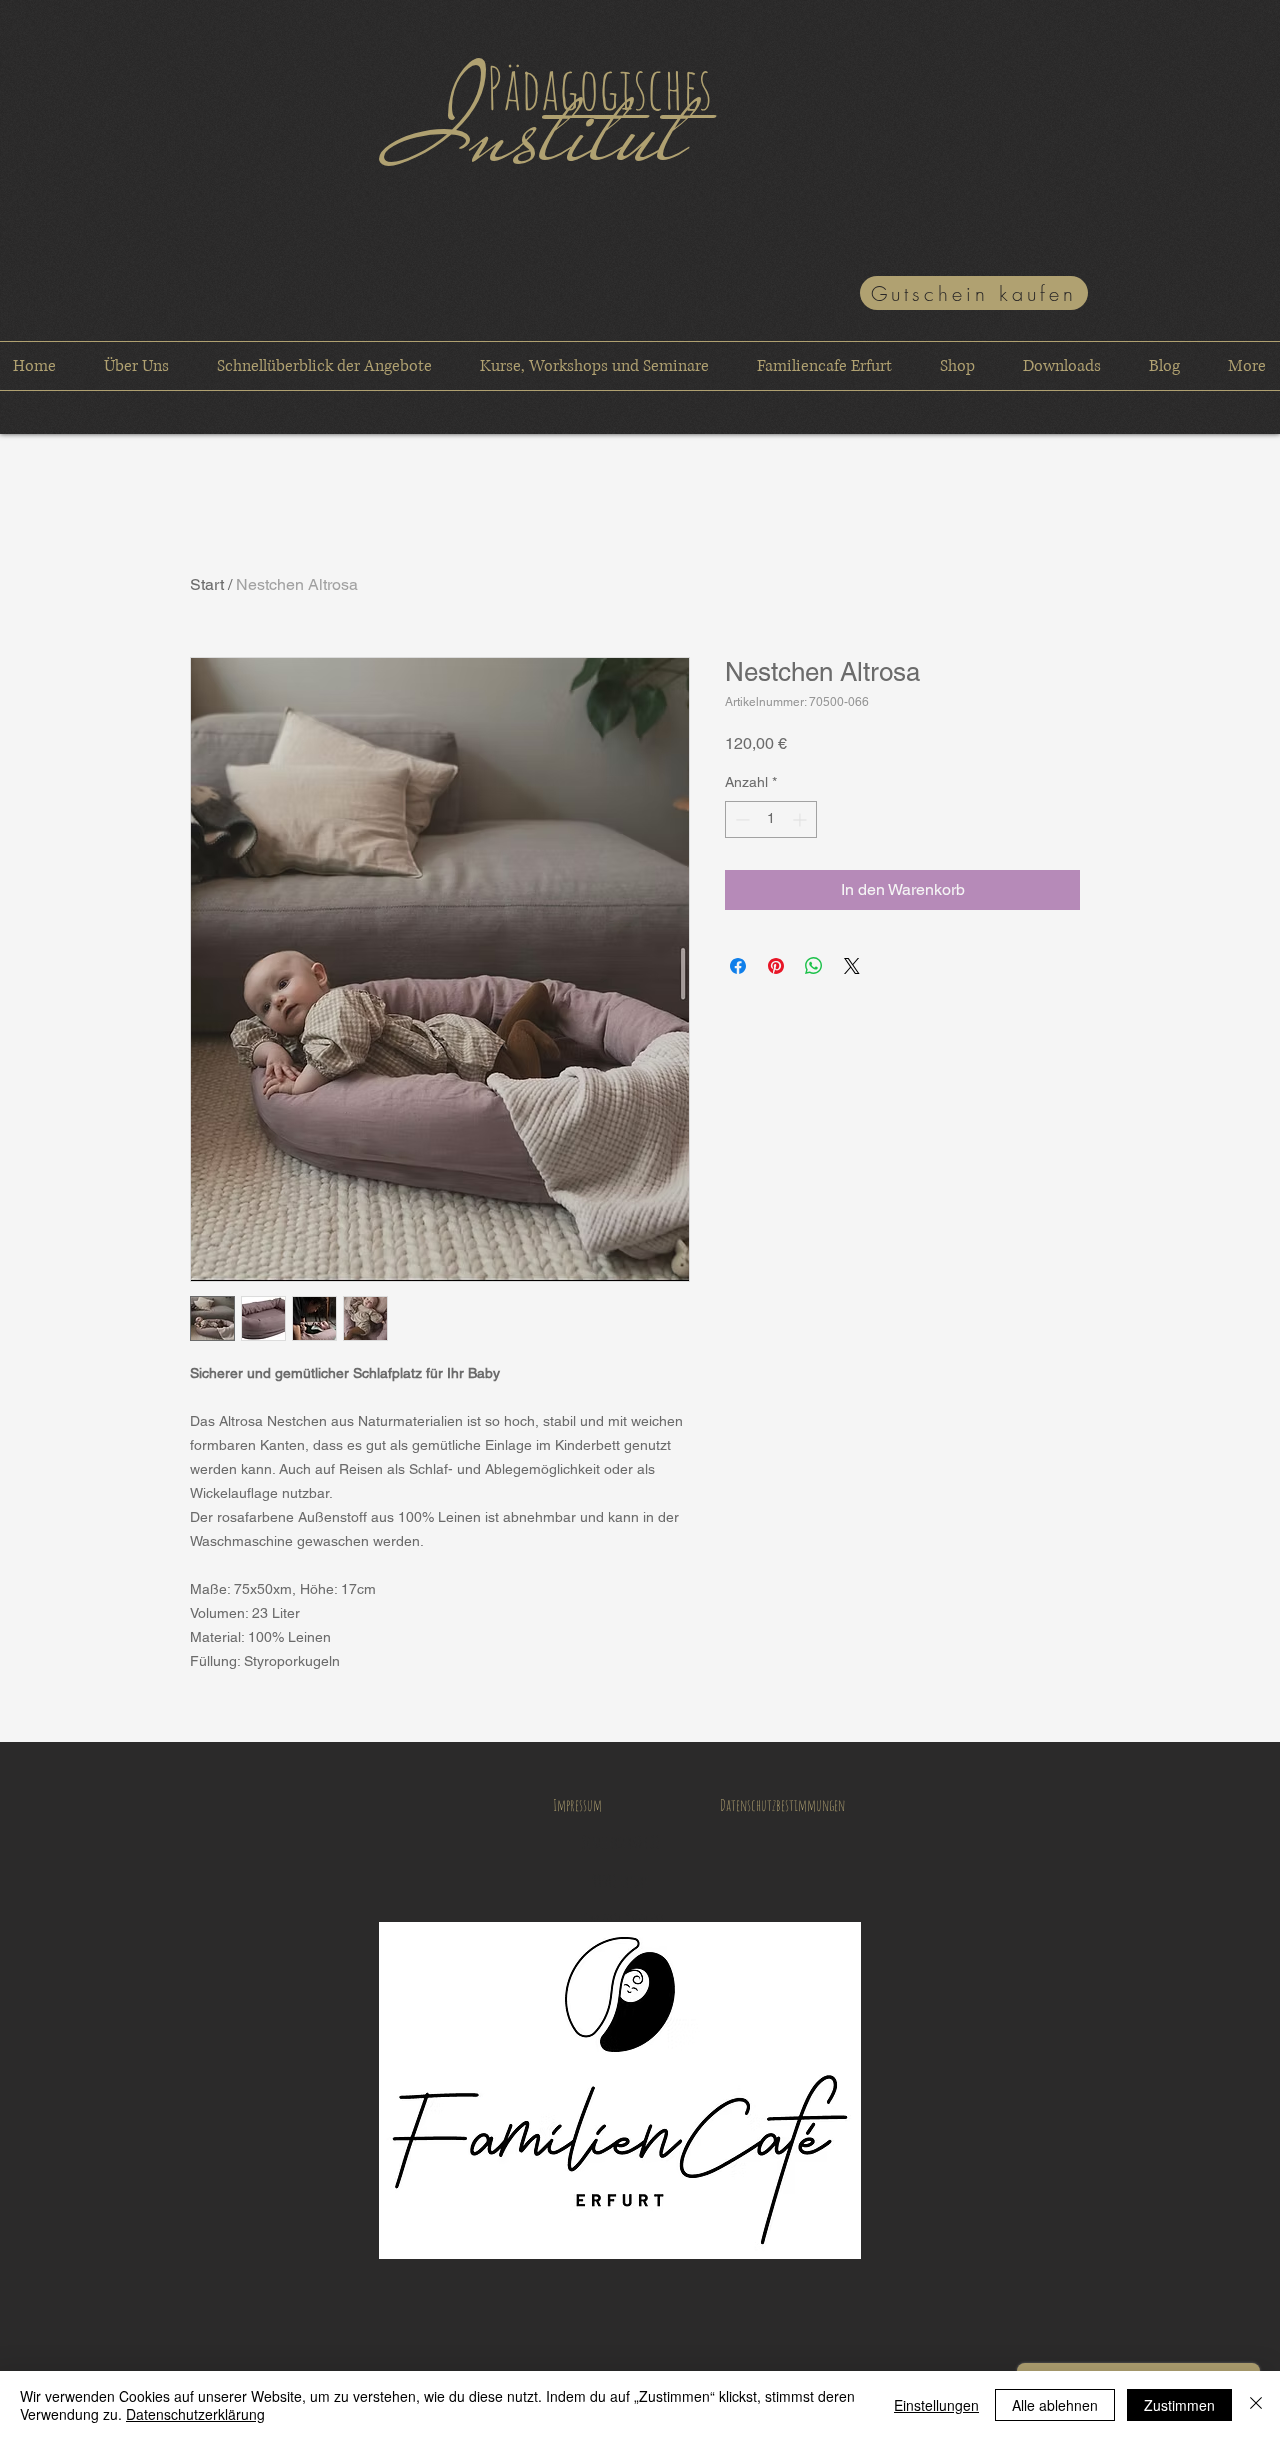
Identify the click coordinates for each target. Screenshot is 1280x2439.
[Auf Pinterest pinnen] (776, 966)
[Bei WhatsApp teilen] (814, 966)
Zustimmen (1179, 2405)
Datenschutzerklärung (195, 2414)
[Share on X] (852, 966)
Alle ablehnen (1055, 2405)
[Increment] (801, 819)
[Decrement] (740, 819)
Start (207, 584)
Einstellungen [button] (936, 2405)
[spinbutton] (771, 819)
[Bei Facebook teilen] (738, 966)
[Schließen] (1256, 2405)
